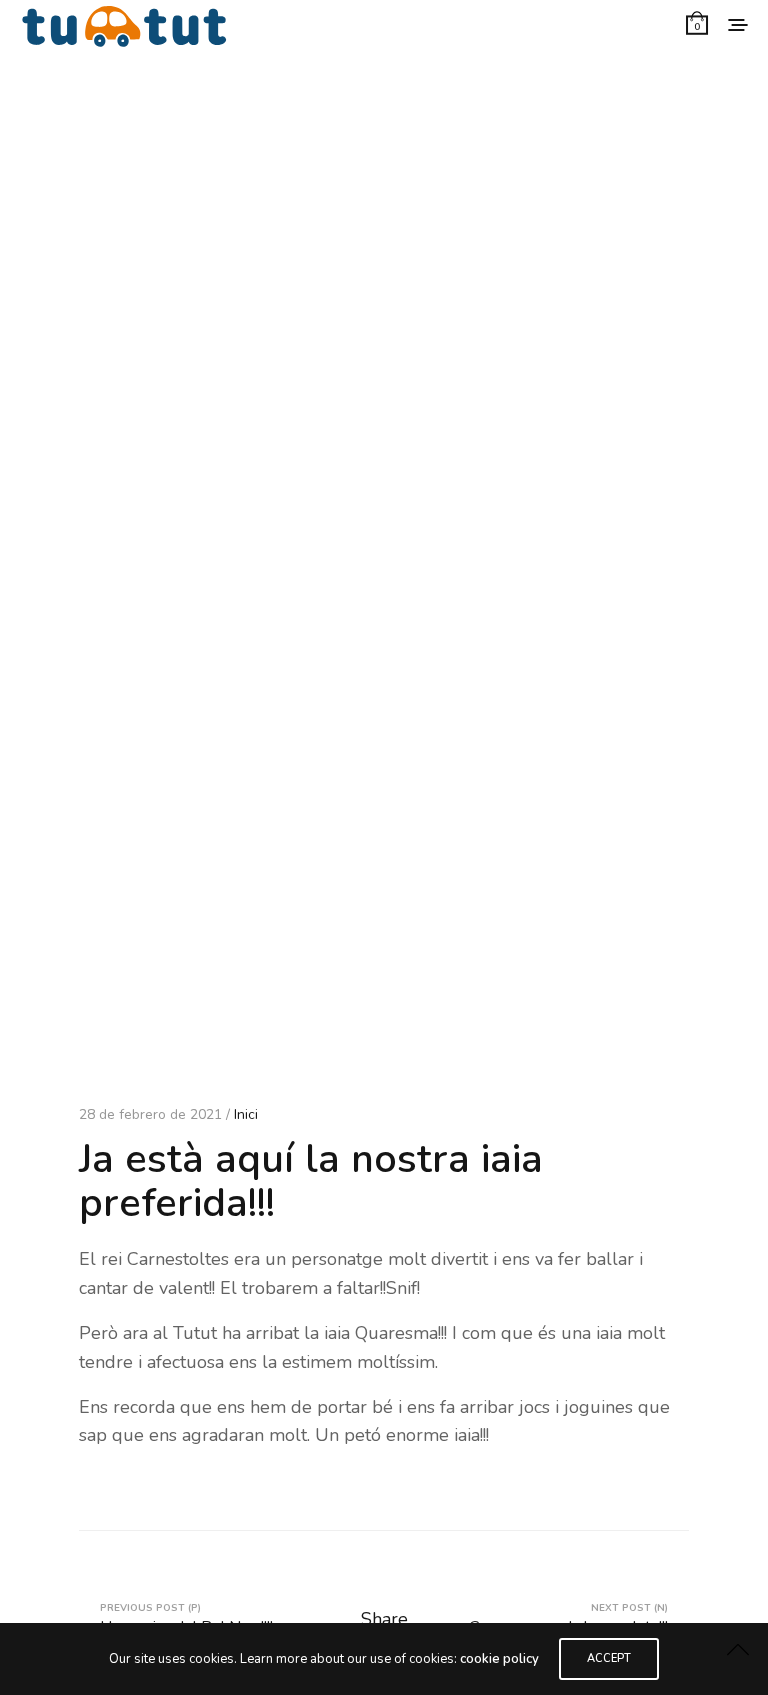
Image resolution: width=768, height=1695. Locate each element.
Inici (246, 1114)
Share (384, 1619)
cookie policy (499, 1659)
